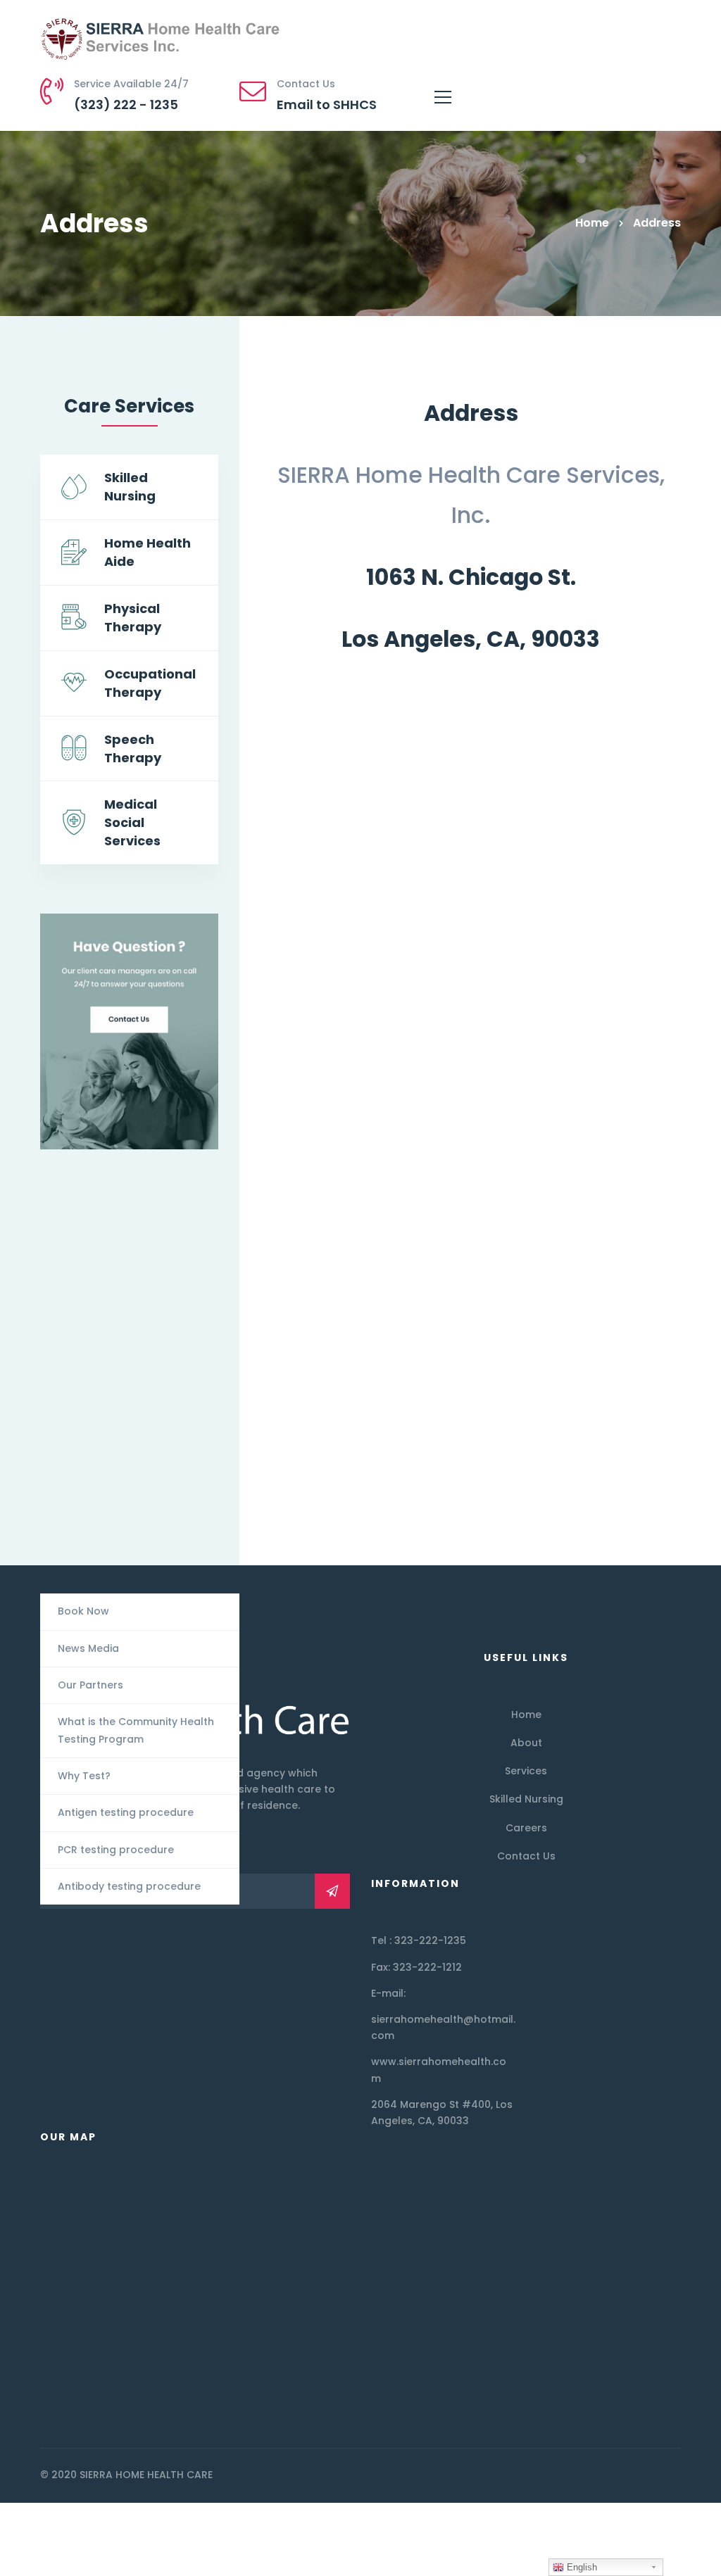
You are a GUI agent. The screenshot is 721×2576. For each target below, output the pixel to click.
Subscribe (332, 1891)
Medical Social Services (132, 822)
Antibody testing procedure (129, 1886)
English (581, 2567)
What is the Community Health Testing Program (136, 1730)
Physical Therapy (133, 618)
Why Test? (84, 1776)
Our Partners (90, 1685)
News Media (88, 1648)
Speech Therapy (133, 749)
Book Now (83, 1611)
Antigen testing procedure (126, 1812)
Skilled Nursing (130, 487)
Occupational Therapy (150, 683)
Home (592, 223)
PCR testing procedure (116, 1850)
